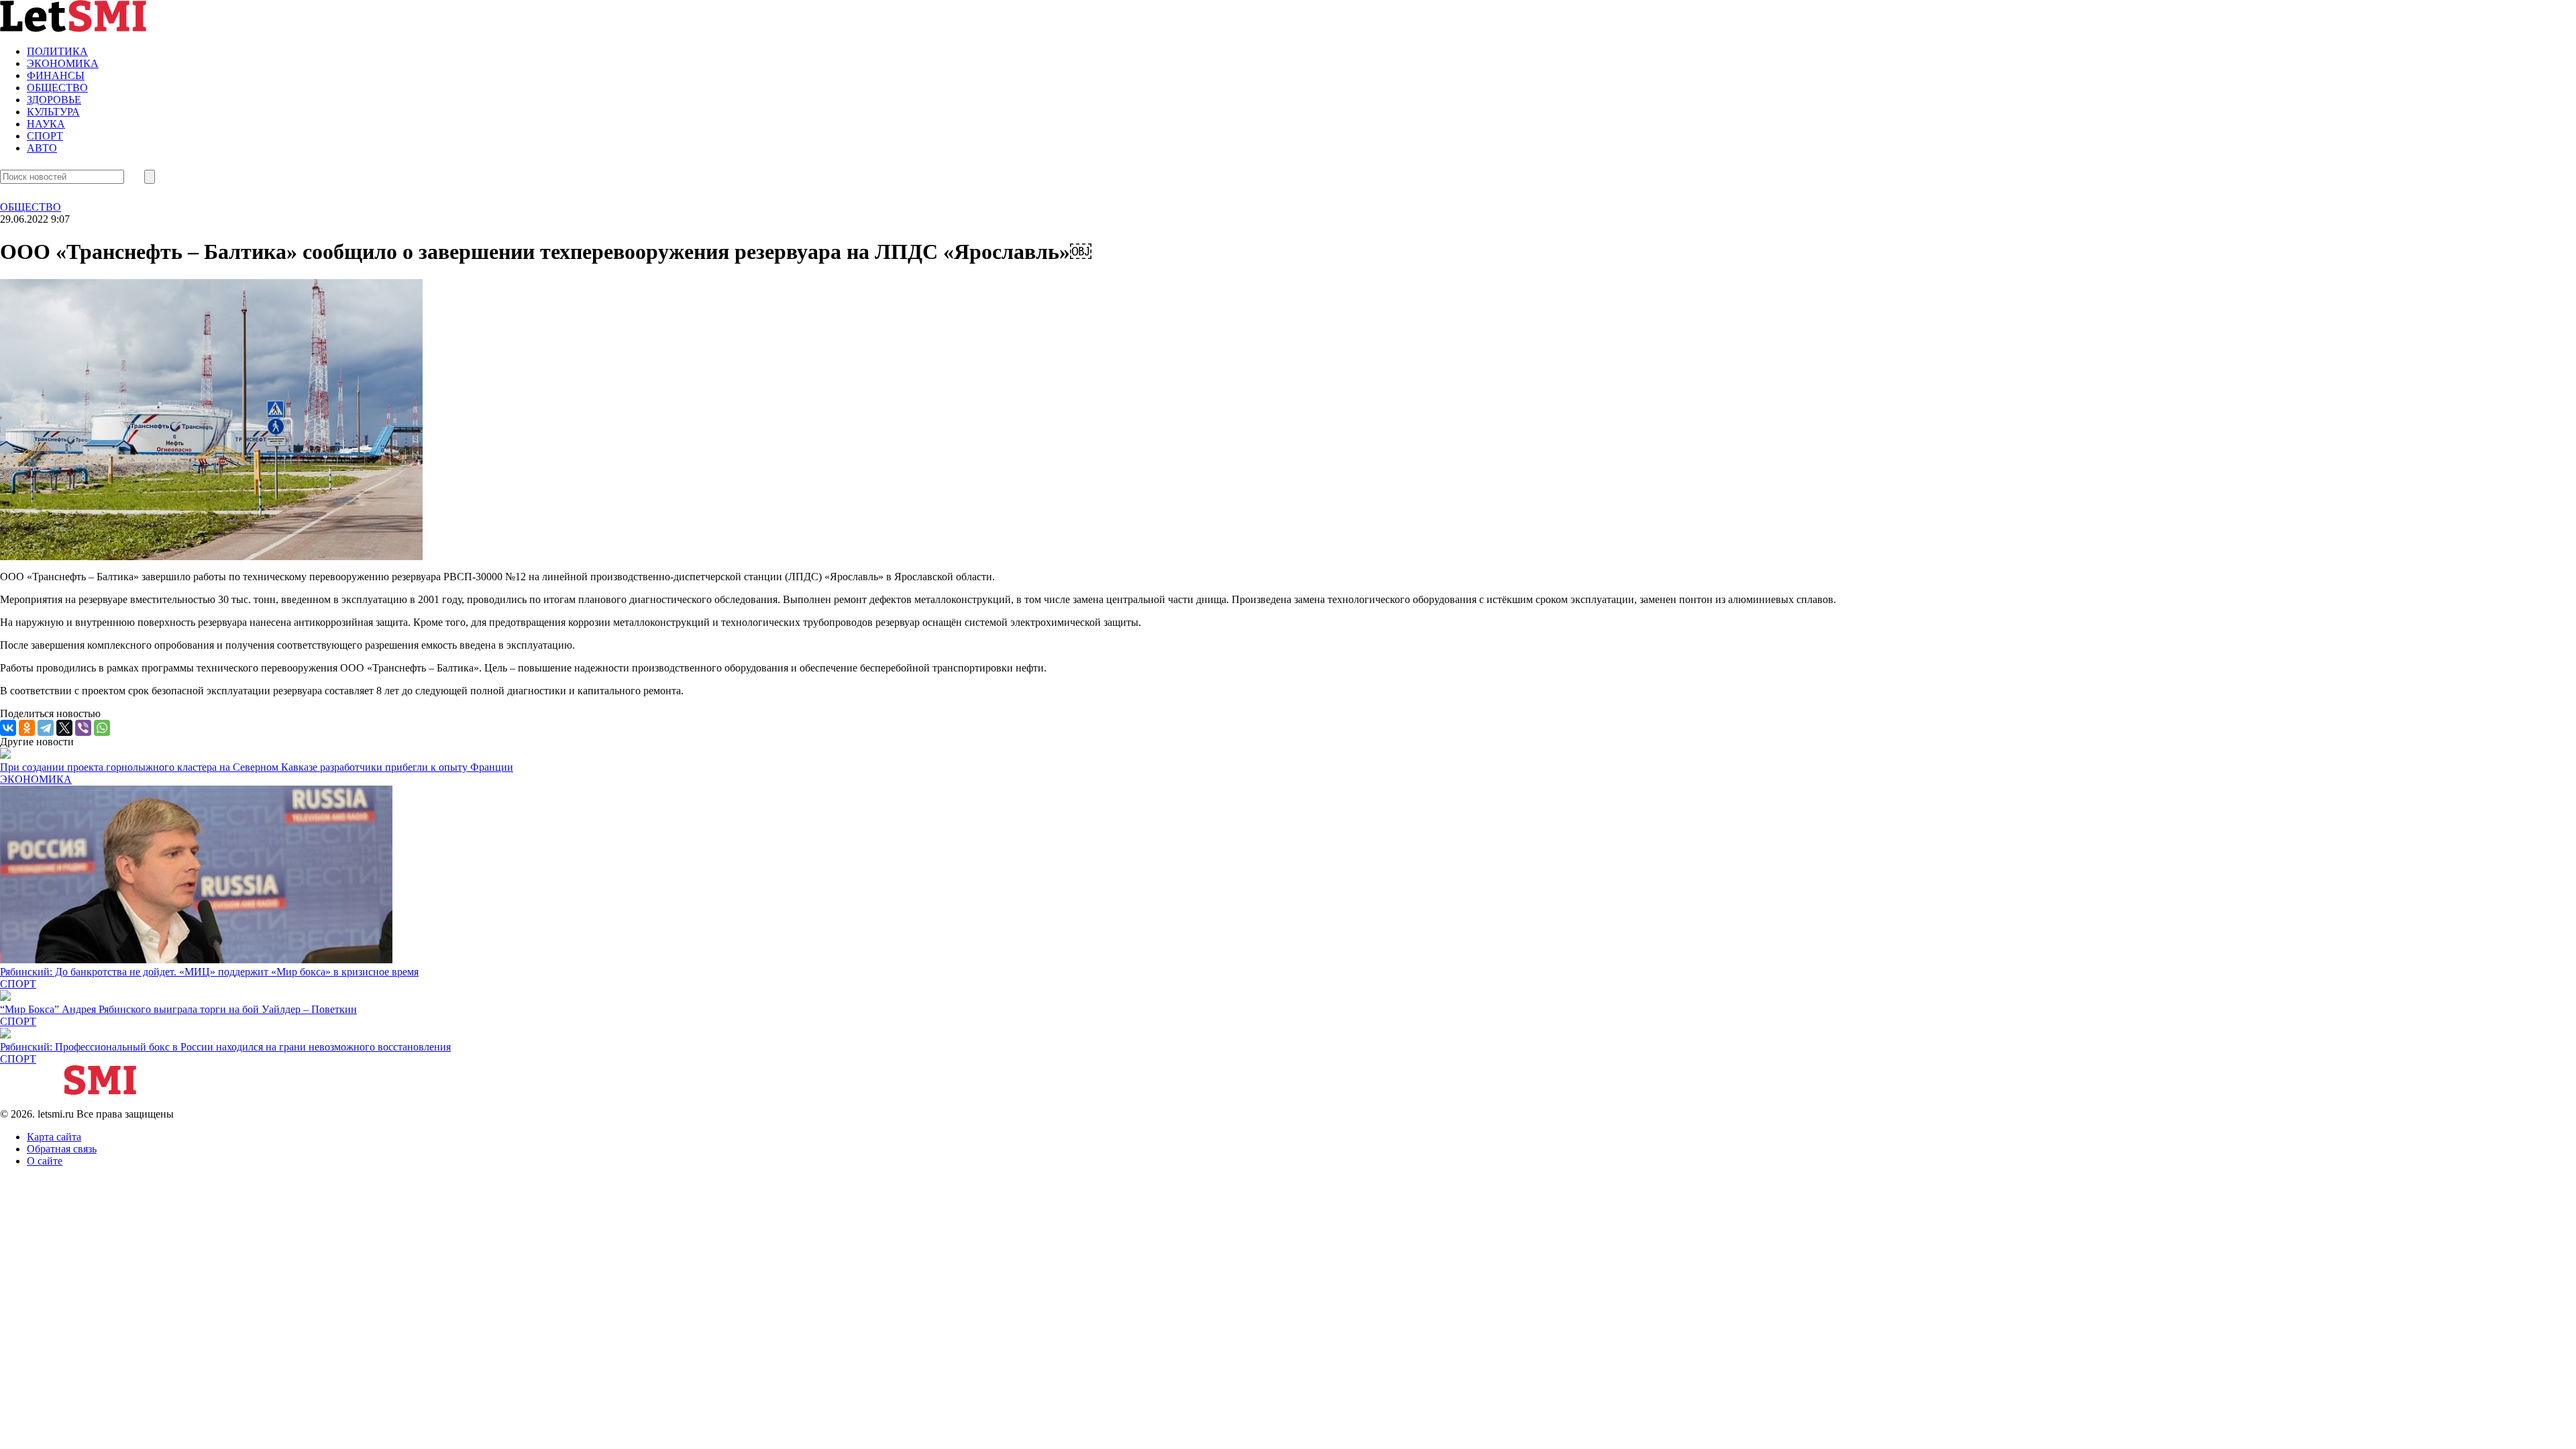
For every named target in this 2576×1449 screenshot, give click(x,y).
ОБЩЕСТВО (57, 88)
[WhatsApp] (102, 728)
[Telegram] (46, 728)
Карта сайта (54, 1137)
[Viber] (83, 728)
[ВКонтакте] (8, 728)
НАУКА (46, 124)
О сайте (45, 1161)
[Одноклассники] (27, 728)
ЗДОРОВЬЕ (54, 100)
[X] (64, 728)
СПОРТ (45, 136)
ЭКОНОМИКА (63, 63)
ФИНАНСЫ (56, 75)
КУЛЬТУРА (53, 112)
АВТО (42, 148)
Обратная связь (62, 1149)
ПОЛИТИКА (57, 51)
